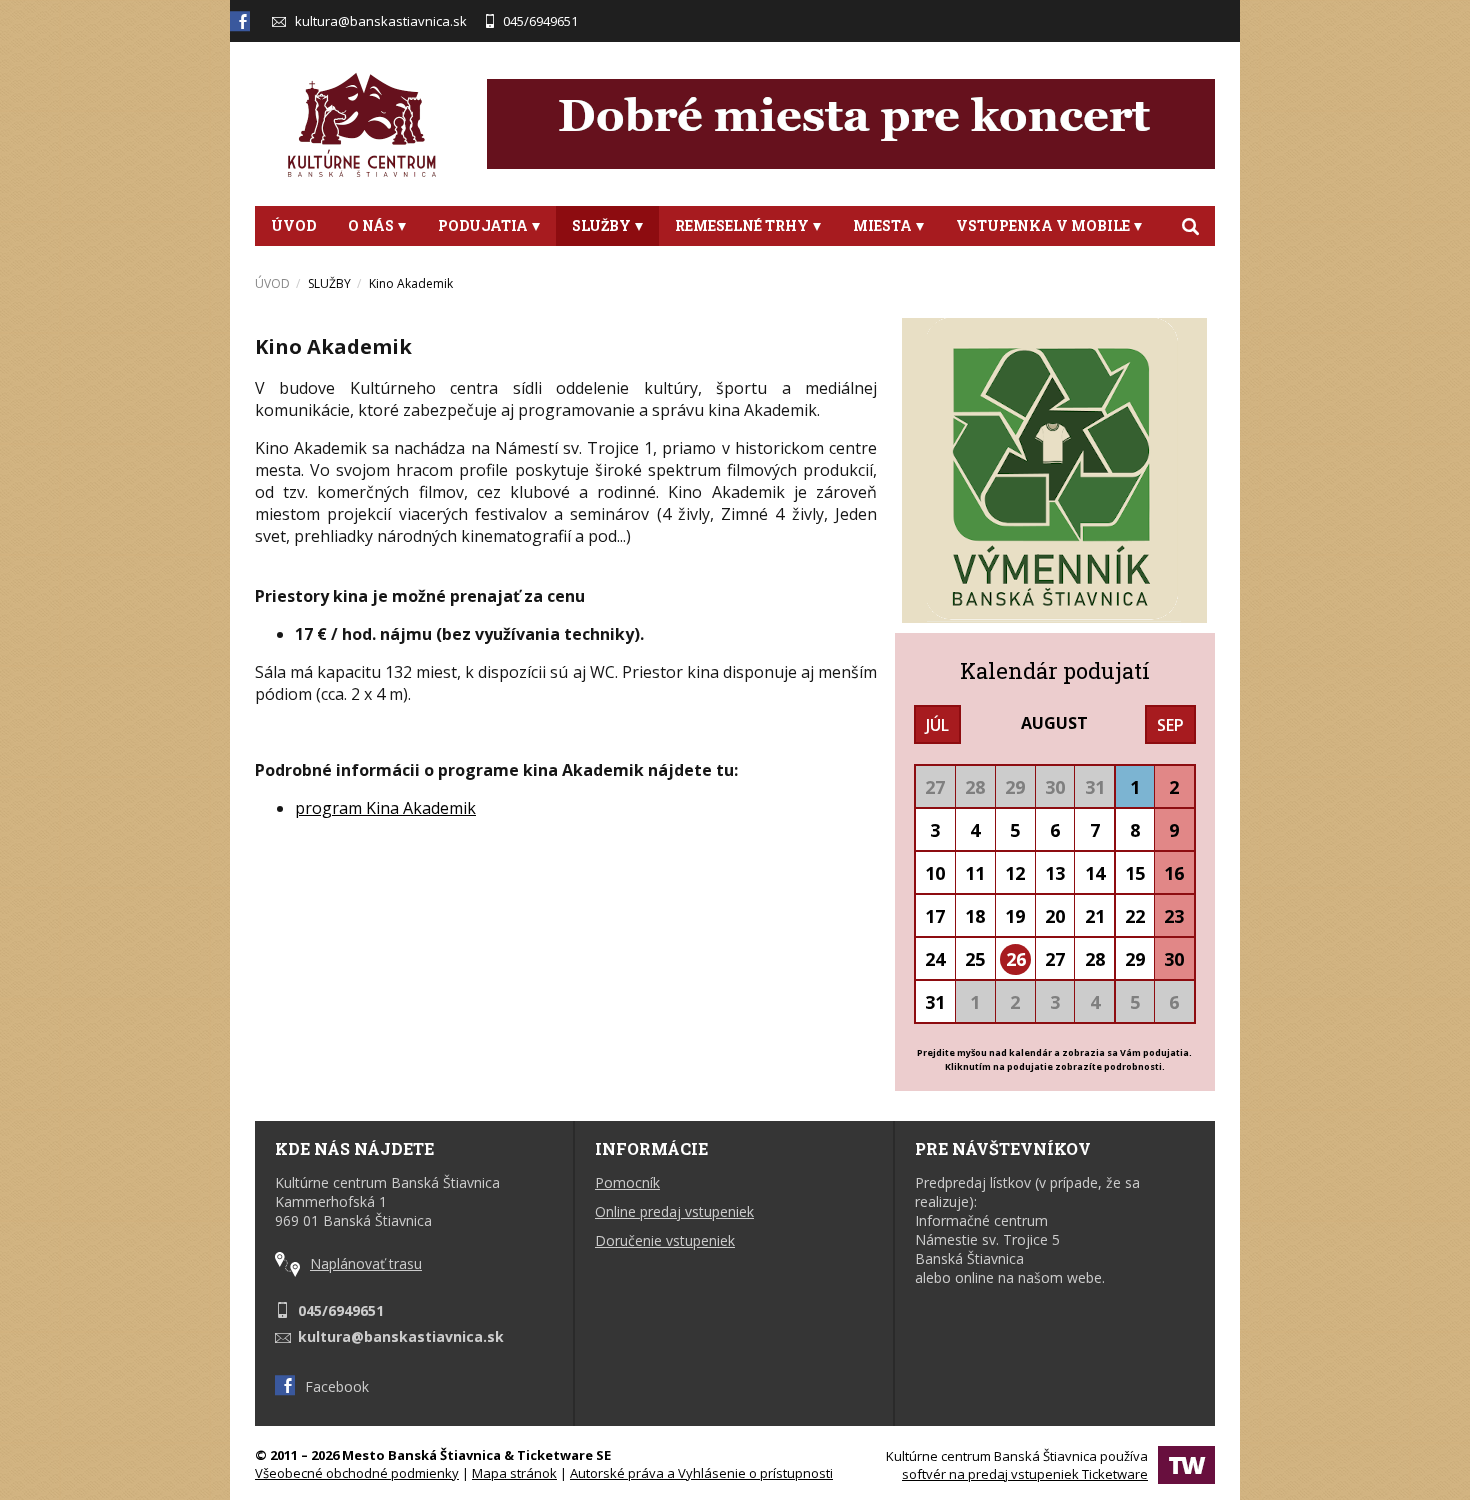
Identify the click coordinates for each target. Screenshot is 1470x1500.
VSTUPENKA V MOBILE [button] (1043, 225)
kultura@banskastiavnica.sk (381, 21)
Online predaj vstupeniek (674, 1211)
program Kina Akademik (385, 808)
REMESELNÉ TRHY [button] (742, 225)
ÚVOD (293, 225)
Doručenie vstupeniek (665, 1240)
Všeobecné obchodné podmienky (357, 1473)
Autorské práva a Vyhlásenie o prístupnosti (701, 1473)
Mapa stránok (514, 1473)
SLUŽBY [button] (601, 225)
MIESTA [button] (882, 225)
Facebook (337, 1386)
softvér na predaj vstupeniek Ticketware (1025, 1474)
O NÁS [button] (371, 225)
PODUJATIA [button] (483, 225)
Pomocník (627, 1182)
